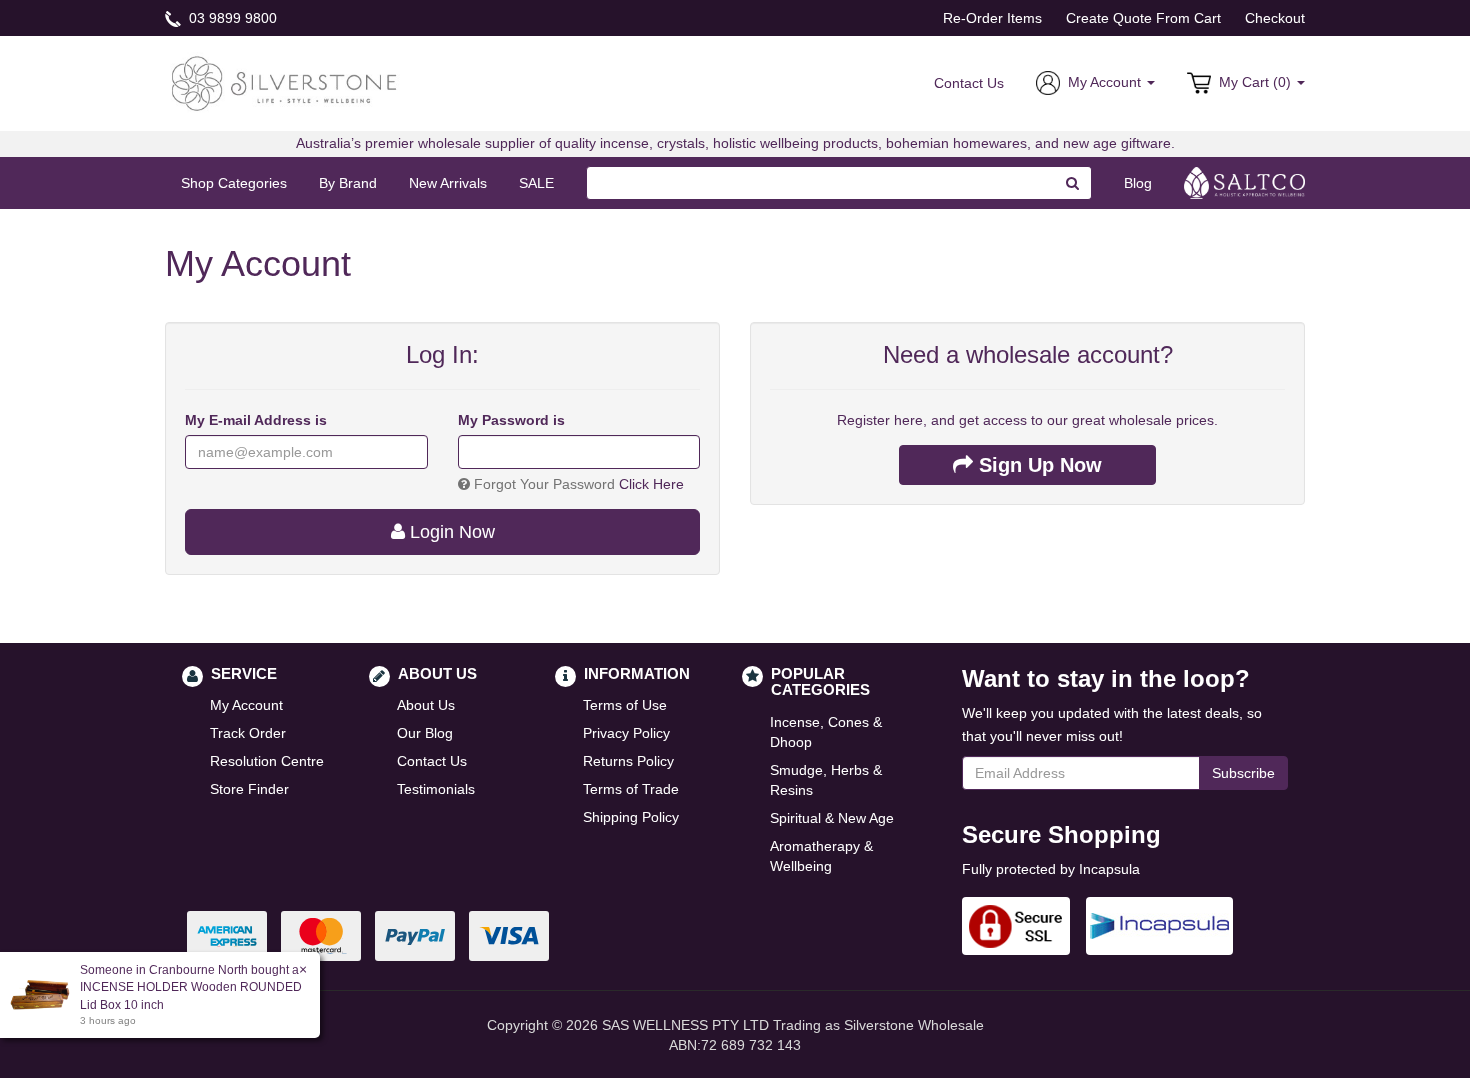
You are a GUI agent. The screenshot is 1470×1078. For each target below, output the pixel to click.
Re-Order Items (992, 18)
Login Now (450, 532)
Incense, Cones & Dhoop (826, 732)
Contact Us (969, 83)
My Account (246, 705)
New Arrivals (448, 183)
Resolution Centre (267, 761)
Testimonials (436, 789)
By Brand (348, 183)
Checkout (1275, 18)
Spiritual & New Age (832, 818)
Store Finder (249, 789)
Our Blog (425, 733)
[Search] (1073, 183)
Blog (1138, 183)
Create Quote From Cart (1143, 18)
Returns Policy (628, 761)
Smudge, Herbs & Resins (826, 780)
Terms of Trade (631, 789)
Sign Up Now (1037, 465)
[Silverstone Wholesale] (285, 82)
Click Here (651, 484)
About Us (426, 705)
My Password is (511, 420)
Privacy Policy (626, 733)
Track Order (248, 733)
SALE (536, 183)
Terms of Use (625, 705)
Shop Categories (234, 183)
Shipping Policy (631, 817)
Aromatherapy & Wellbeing (821, 856)
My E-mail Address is (256, 420)
